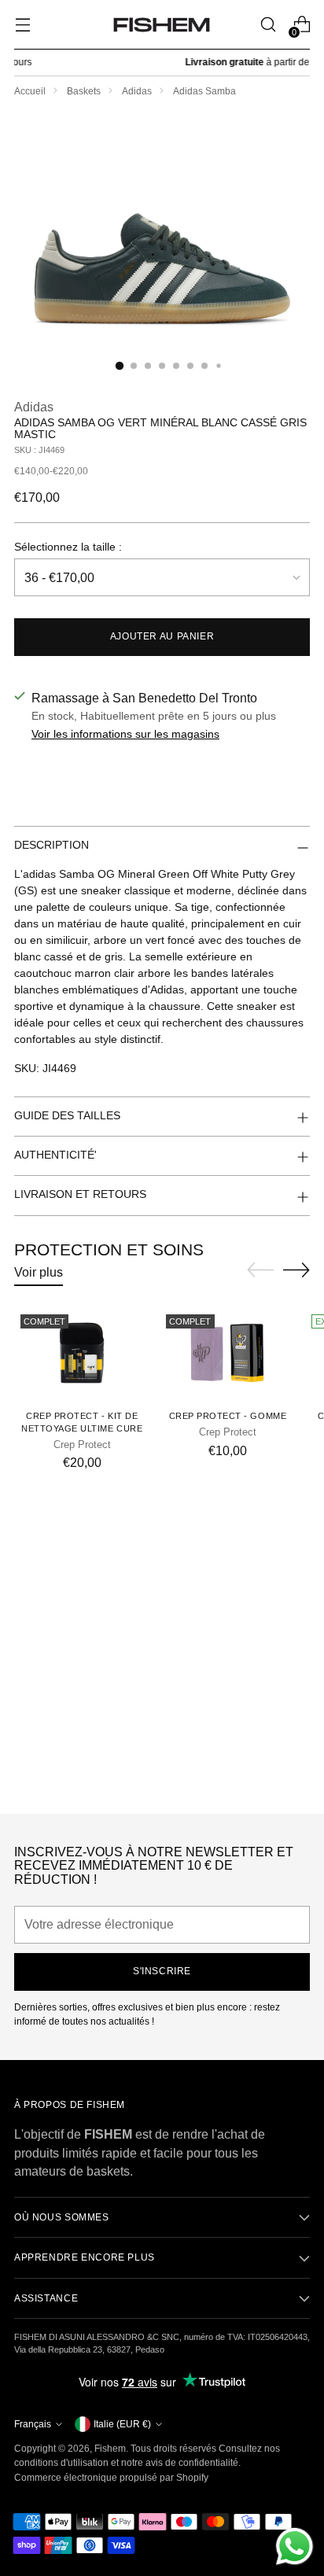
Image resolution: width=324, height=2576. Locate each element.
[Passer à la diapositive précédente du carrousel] (260, 1270)
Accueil (30, 91)
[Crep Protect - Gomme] (227, 1353)
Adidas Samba (204, 91)
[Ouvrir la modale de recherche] (268, 25)
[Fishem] (162, 25)
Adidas (137, 91)
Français (33, 2424)
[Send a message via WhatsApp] (295, 2547)
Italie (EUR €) (122, 2424)
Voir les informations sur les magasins (125, 734)
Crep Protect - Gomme (228, 1416)
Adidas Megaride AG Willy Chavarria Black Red (162, 1786)
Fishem (110, 2449)
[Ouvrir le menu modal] (22, 25)
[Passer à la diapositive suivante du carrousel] (296, 1270)
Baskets (84, 91)
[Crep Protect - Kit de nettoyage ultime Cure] (82, 1353)
